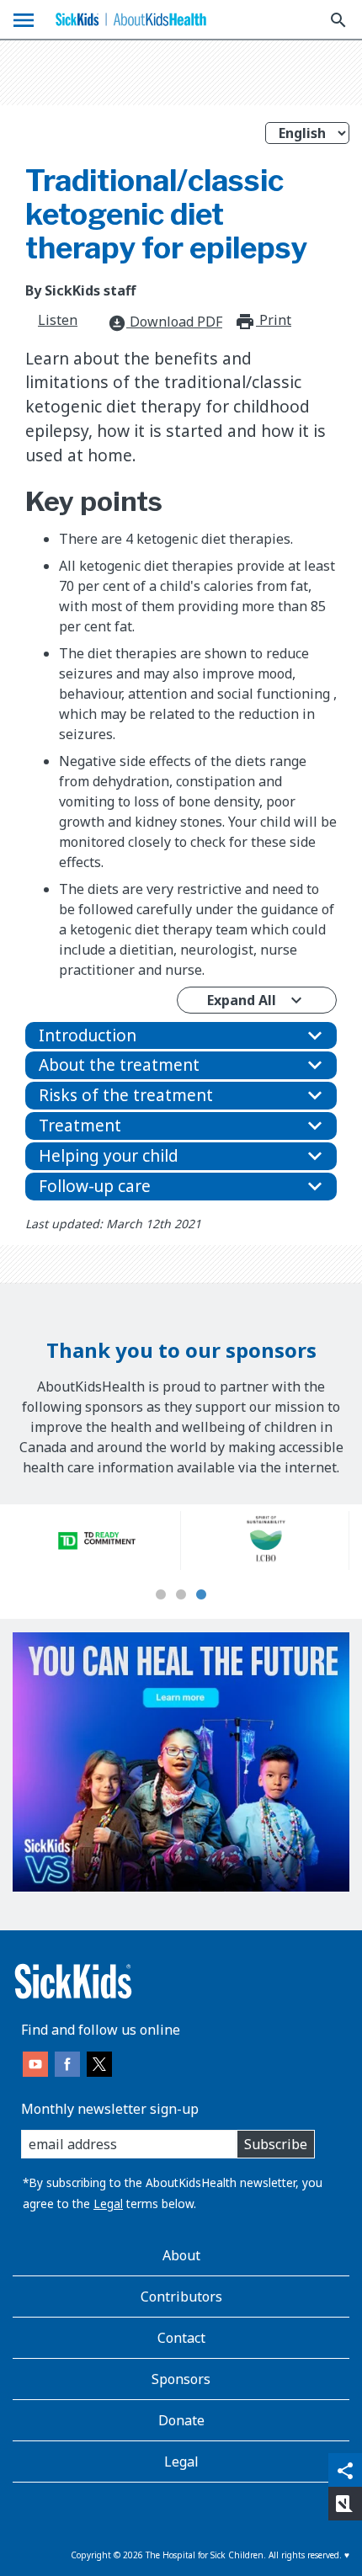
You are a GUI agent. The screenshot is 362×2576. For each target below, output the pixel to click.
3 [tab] (201, 1595)
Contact (181, 2338)
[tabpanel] (97, 1541)
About (181, 2255)
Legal (108, 2203)
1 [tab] (161, 1595)
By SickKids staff (80, 290)
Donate (181, 2420)
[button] (181, 1036)
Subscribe (276, 2144)
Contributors (181, 2297)
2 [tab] (181, 1595)
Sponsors (181, 2379)
